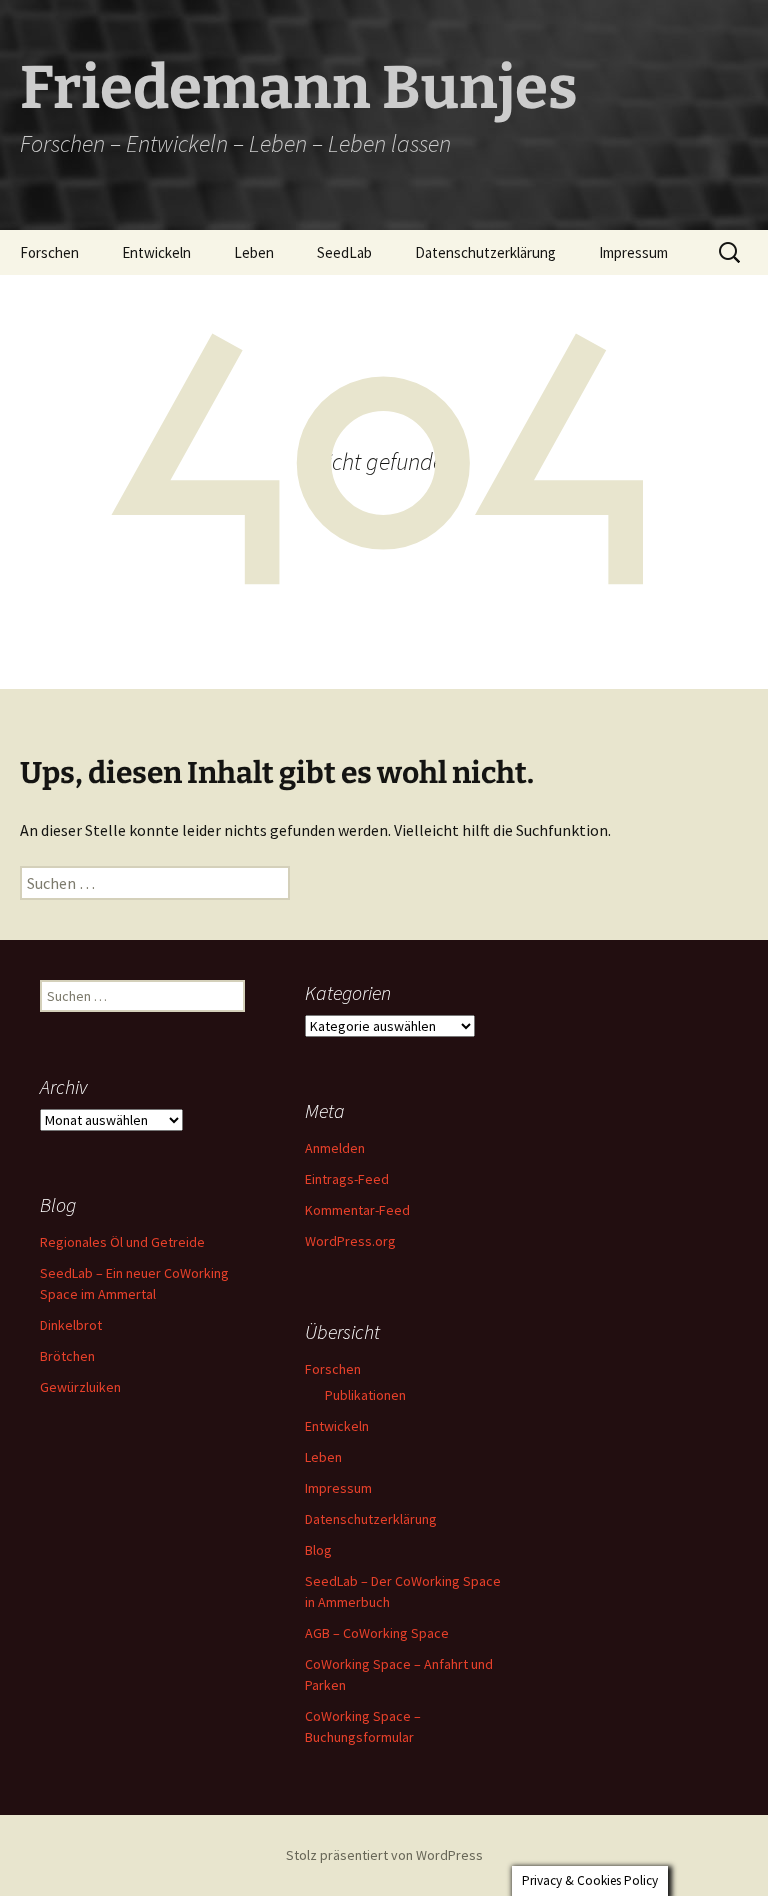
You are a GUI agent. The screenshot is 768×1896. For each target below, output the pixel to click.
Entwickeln (156, 252)
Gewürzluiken (80, 1387)
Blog (318, 1550)
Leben (254, 252)
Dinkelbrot (71, 1325)
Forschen (49, 252)
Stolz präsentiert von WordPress (384, 1855)
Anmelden (335, 1148)
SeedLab (344, 252)
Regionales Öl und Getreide (122, 1242)
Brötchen (67, 1356)
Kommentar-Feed (357, 1210)
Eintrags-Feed (347, 1179)
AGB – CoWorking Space (377, 1633)
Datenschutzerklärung (485, 252)
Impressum (633, 252)
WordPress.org (350, 1241)
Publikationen (365, 1395)
